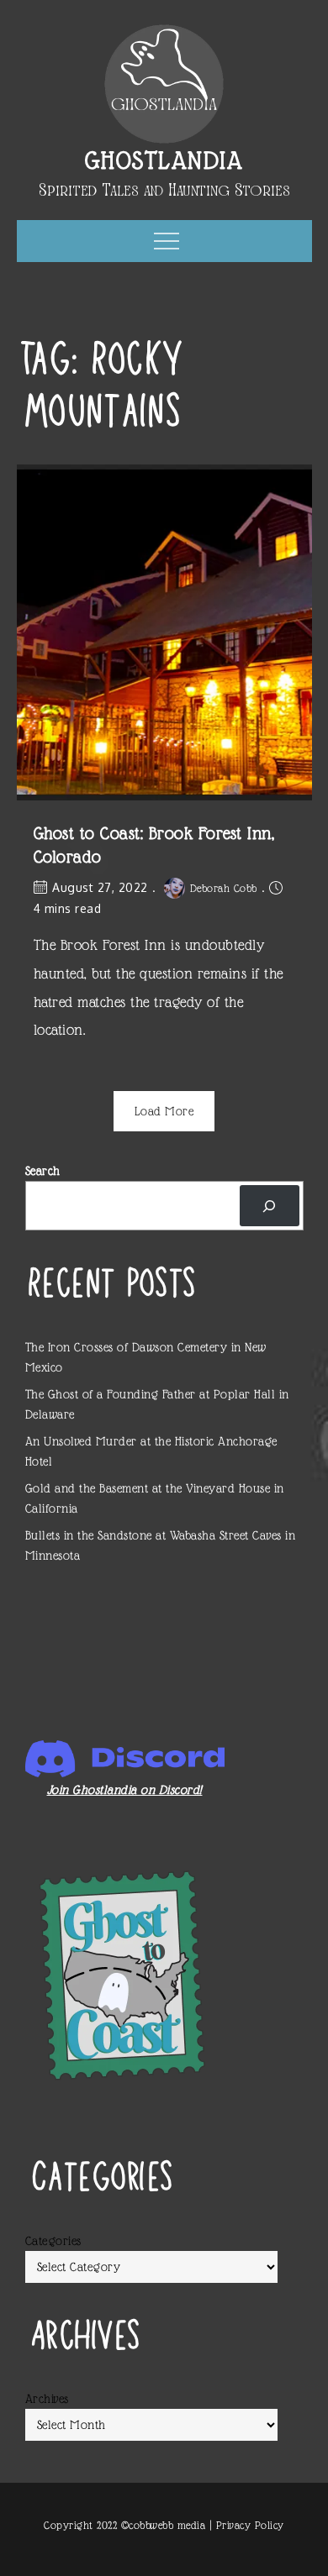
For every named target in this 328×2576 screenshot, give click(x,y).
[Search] (270, 1206)
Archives (47, 2399)
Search (43, 1171)
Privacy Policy (250, 2525)
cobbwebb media (167, 2525)
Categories (53, 2241)
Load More (164, 1111)
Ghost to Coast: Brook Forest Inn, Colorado (154, 845)
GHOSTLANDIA (164, 160)
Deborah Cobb (224, 888)
